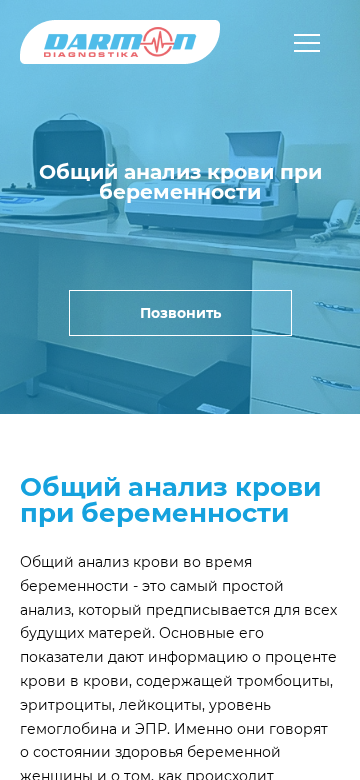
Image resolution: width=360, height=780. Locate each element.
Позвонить (180, 313)
